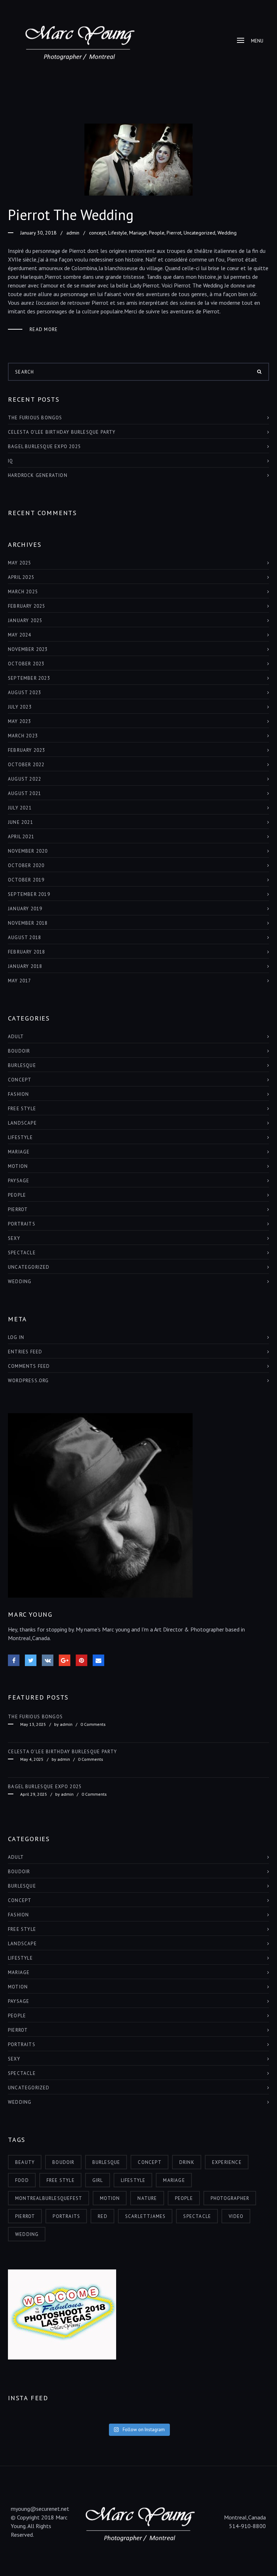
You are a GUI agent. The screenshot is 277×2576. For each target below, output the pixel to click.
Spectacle (22, 1253)
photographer (230, 2198)
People (157, 233)
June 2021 (21, 822)
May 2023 (20, 721)
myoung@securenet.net (40, 2509)
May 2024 (20, 635)
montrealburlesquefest (49, 2198)
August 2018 (25, 937)
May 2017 (20, 981)
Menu (257, 41)
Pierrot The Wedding (71, 215)
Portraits (22, 1224)
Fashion (18, 1094)
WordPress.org (28, 1381)
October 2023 (26, 664)
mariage (174, 2180)
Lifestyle (118, 233)
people (184, 2198)
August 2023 (25, 693)
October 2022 (26, 765)
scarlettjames (146, 2216)
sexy (14, 1238)
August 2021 (25, 793)
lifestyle (133, 2180)
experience (227, 2162)
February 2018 (27, 952)
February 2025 (27, 606)
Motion (18, 1166)
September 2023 (29, 678)
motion (110, 2198)
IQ (10, 461)
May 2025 (20, 563)
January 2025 (25, 620)
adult (16, 1037)
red (103, 2216)
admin (73, 233)
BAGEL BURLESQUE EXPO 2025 (44, 447)
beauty (25, 2162)
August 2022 (25, 779)
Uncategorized (199, 233)
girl (98, 2180)
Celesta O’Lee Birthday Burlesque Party (62, 432)
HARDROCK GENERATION (38, 475)
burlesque (22, 1065)
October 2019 (26, 880)
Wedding (227, 233)
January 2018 (25, 966)
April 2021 (21, 837)
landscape (22, 1123)
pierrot (25, 2216)
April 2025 (21, 577)
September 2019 (29, 894)
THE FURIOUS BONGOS (35, 418)
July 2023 (20, 707)
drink (187, 2162)
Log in (16, 1337)
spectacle (197, 2216)
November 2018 (28, 923)
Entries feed (25, 1352)
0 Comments (93, 1724)
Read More (44, 329)
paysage (19, 1181)
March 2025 (23, 592)
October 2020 (26, 865)
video (236, 2216)
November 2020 (28, 851)
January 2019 (25, 909)
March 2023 (23, 736)
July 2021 (20, 808)
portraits (66, 2216)
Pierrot (174, 233)
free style (22, 1109)
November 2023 (28, 649)
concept (98, 233)
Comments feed (29, 1366)
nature (147, 2198)
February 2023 (27, 750)
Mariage (138, 233)
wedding (27, 2234)
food (22, 2180)
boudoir (19, 1051)
